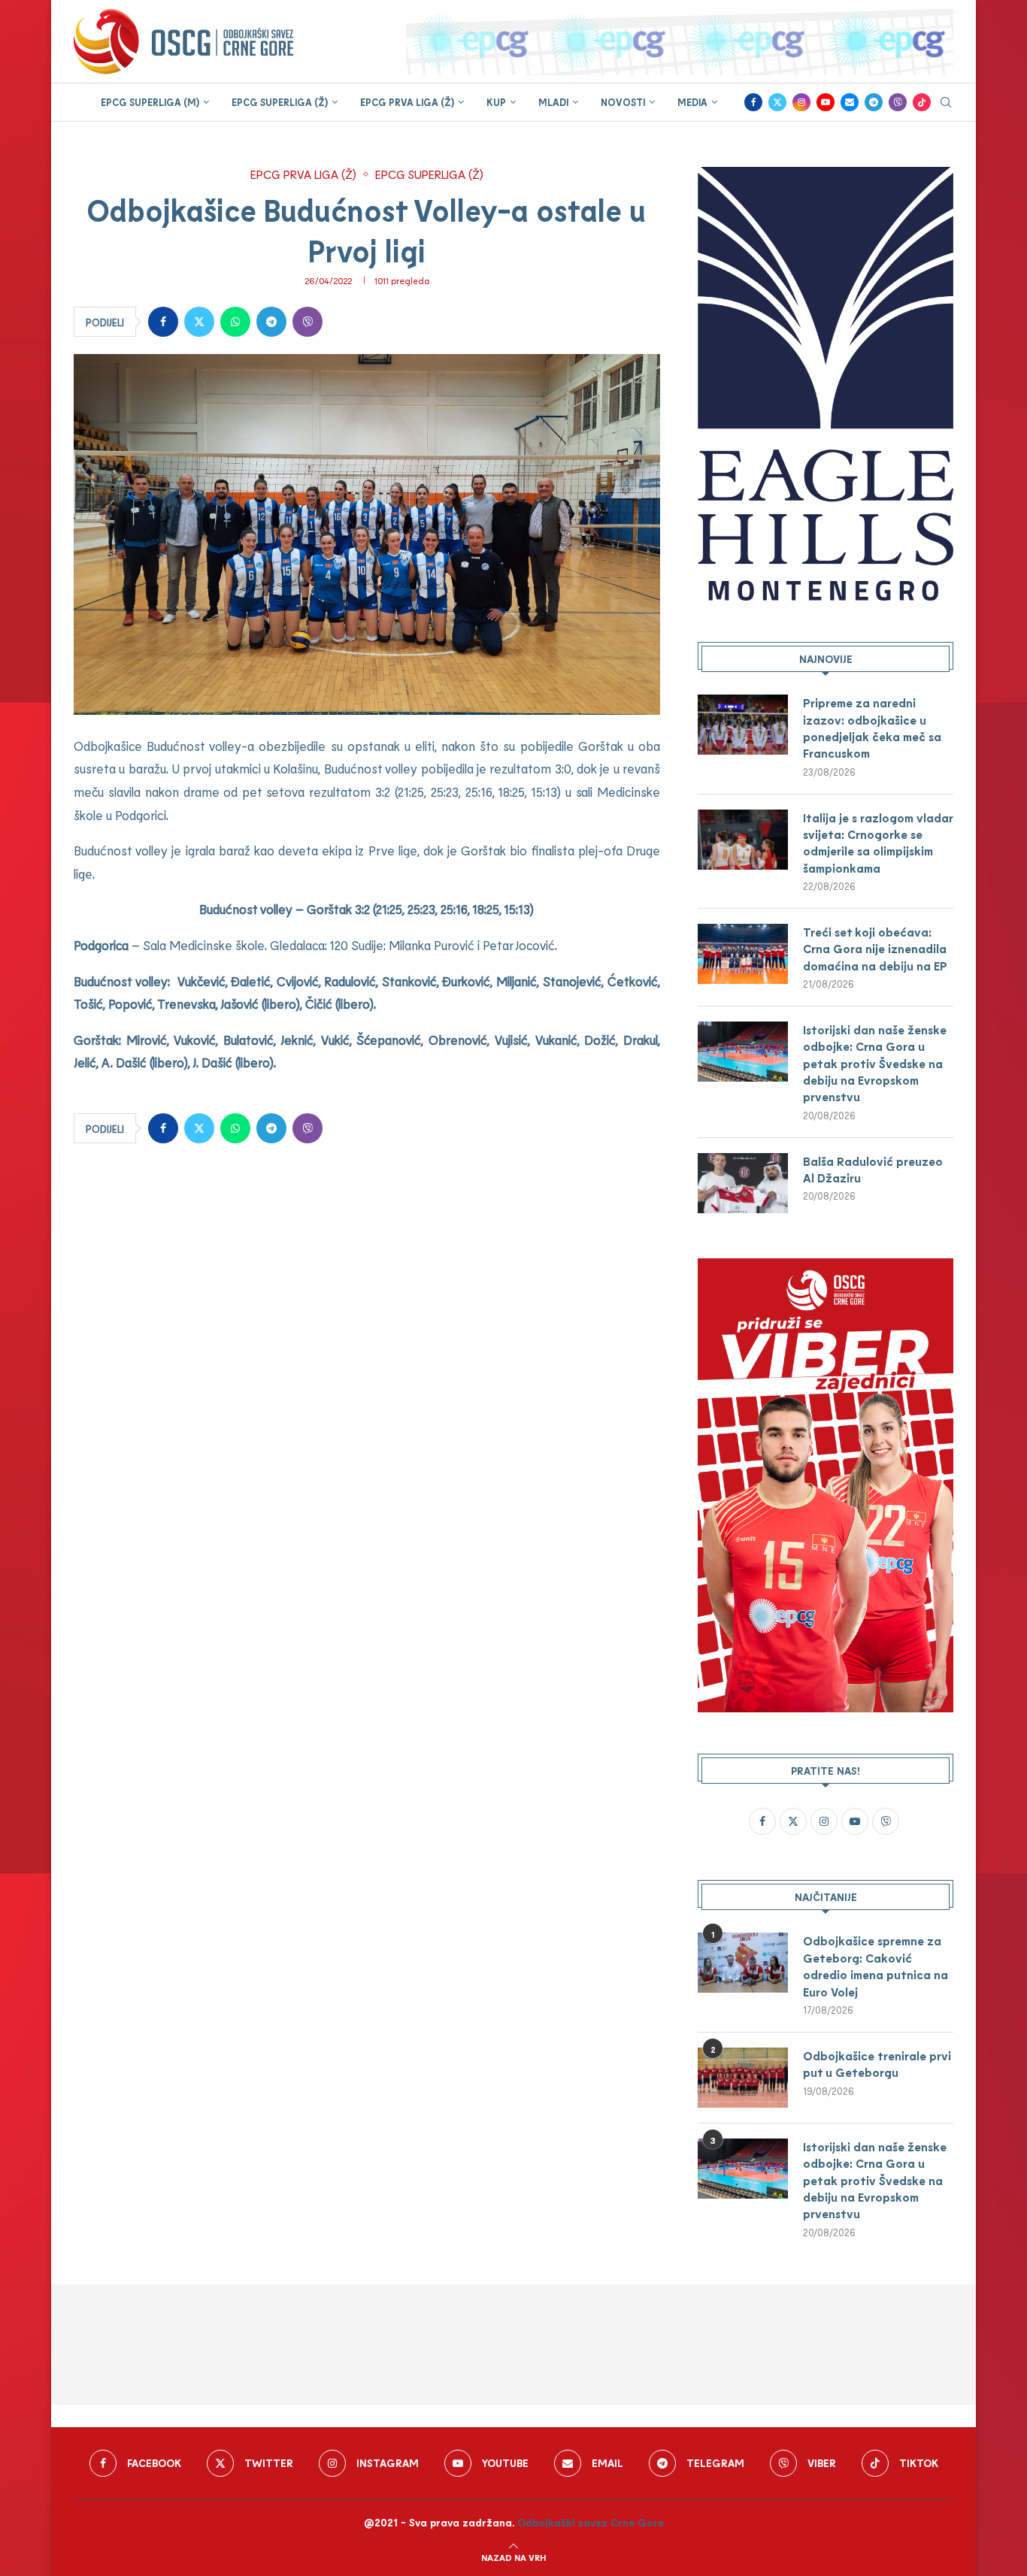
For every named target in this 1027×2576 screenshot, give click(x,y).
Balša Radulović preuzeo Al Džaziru (873, 1169)
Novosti (623, 102)
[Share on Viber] (307, 322)
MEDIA (692, 102)
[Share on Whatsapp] (235, 322)
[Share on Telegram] (271, 322)
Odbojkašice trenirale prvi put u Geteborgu (877, 2064)
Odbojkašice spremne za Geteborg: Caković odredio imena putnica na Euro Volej (876, 1966)
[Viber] (898, 102)
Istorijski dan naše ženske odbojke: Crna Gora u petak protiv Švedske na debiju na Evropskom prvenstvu (875, 1063)
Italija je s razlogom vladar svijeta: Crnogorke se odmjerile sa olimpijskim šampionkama (878, 843)
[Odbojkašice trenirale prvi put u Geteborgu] (743, 2078)
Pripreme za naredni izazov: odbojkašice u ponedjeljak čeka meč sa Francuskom (872, 728)
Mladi (553, 102)
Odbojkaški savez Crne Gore (591, 2522)
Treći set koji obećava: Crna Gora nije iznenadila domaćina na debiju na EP (875, 949)
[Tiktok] (922, 102)
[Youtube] (826, 102)
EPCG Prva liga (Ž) (407, 102)
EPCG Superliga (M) (150, 102)
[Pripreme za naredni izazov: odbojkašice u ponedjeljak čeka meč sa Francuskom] (743, 725)
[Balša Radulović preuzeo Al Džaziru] (743, 1183)
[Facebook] (753, 102)
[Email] (850, 102)
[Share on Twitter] (199, 322)
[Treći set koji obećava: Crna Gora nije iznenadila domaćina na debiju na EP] (743, 954)
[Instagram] (801, 102)
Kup (496, 102)
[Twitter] (777, 102)
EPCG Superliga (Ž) (280, 102)
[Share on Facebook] (163, 322)
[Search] (946, 103)
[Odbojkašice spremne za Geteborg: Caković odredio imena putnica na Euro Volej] (743, 1963)
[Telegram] (874, 102)
